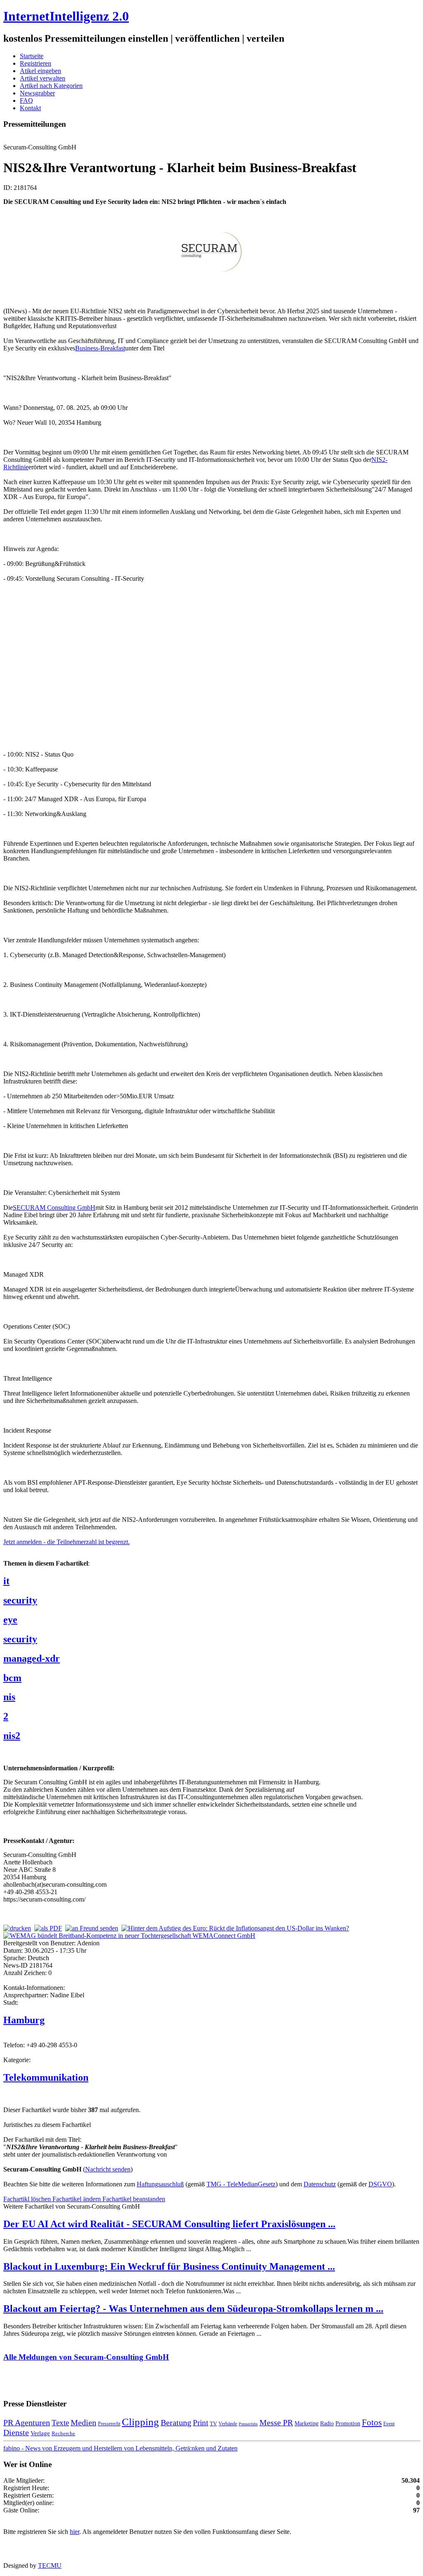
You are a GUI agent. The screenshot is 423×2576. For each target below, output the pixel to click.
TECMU (50, 2565)
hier (75, 2532)
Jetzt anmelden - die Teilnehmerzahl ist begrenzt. (67, 1542)
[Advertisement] (127, 666)
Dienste (16, 2432)
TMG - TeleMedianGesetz (241, 2184)
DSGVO (380, 2184)
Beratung (176, 2422)
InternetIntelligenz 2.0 (66, 16)
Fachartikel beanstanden (134, 2199)
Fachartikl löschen (28, 2199)
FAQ (26, 101)
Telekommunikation (46, 2077)
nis (9, 1697)
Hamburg (24, 2020)
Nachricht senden (108, 2169)
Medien (83, 2422)
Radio (327, 2423)
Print (201, 2423)
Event (389, 2424)
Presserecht (109, 2424)
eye (10, 1620)
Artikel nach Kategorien (51, 86)
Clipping (140, 2422)
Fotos (372, 2422)
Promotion (348, 2423)
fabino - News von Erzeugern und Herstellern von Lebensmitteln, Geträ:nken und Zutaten (120, 2448)
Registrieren (36, 63)
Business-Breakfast (100, 348)
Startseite (32, 56)
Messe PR (276, 2422)
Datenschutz (320, 2184)
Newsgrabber (37, 93)
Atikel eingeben (40, 71)
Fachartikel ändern (77, 2199)
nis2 (12, 1736)
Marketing (307, 2423)
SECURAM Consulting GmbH (54, 1208)
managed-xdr (32, 1658)
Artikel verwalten (43, 78)
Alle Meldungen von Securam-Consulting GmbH (86, 2357)
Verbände (228, 2424)
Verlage (40, 2433)
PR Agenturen (27, 2422)
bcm (12, 1678)
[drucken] (17, 1928)
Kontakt (30, 108)
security (20, 1600)
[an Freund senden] (92, 1928)
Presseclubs (248, 2424)
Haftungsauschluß (160, 2184)
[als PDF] (48, 1928)
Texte (60, 2423)
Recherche (63, 2433)
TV (213, 2423)
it (6, 1581)
